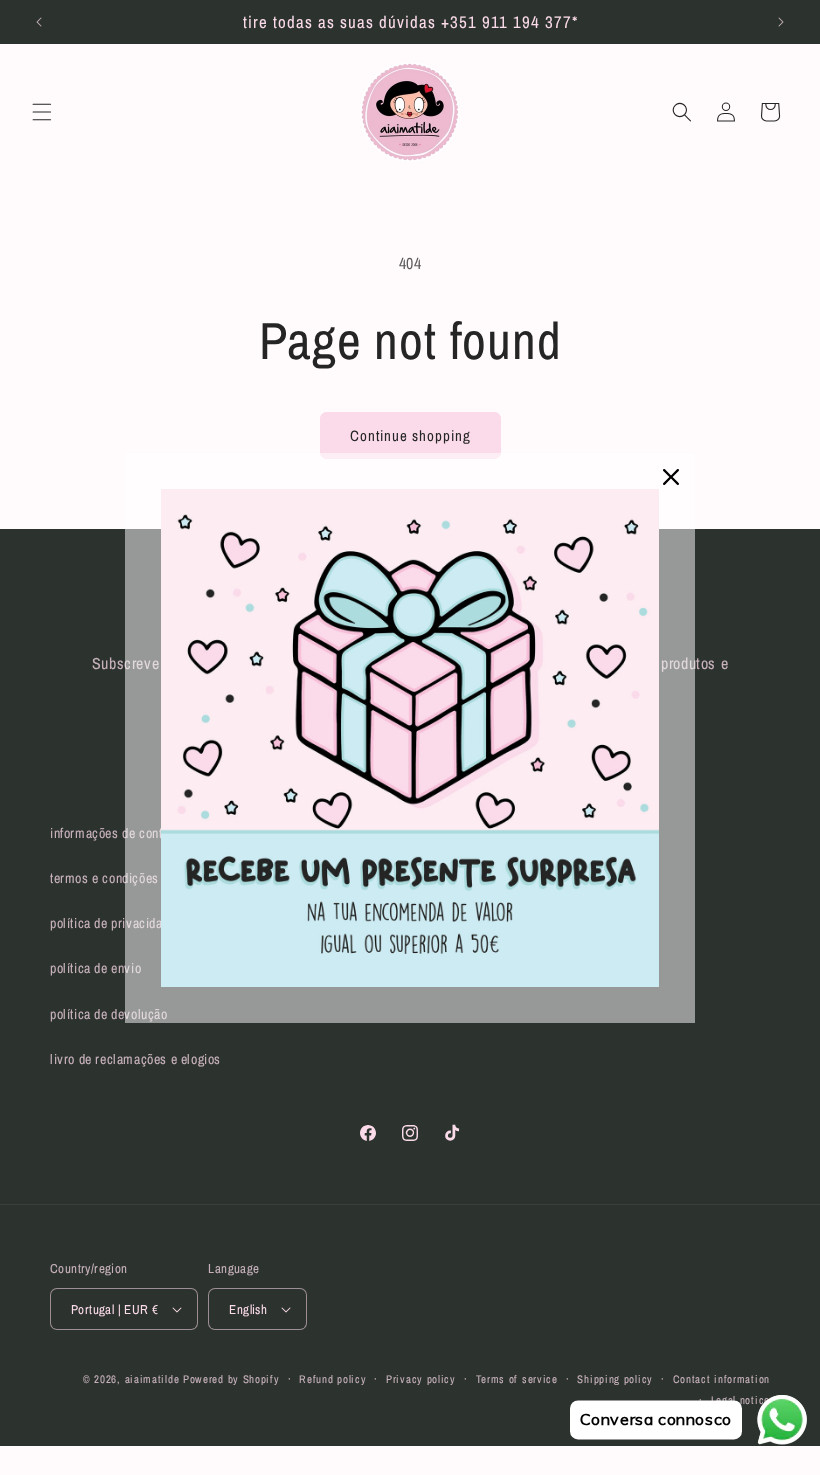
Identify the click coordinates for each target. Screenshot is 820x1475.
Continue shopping (410, 435)
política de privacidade (113, 923)
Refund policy (332, 1379)
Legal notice (740, 1400)
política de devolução (109, 1014)
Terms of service (517, 1379)
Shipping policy (615, 1379)
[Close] (671, 477)
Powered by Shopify (231, 1379)
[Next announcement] (781, 22)
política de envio (95, 968)
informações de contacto (118, 833)
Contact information (721, 1379)
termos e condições (104, 878)
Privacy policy (421, 1379)
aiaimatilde (152, 1379)
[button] (42, 112)
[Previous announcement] (39, 22)
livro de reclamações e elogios (135, 1059)
